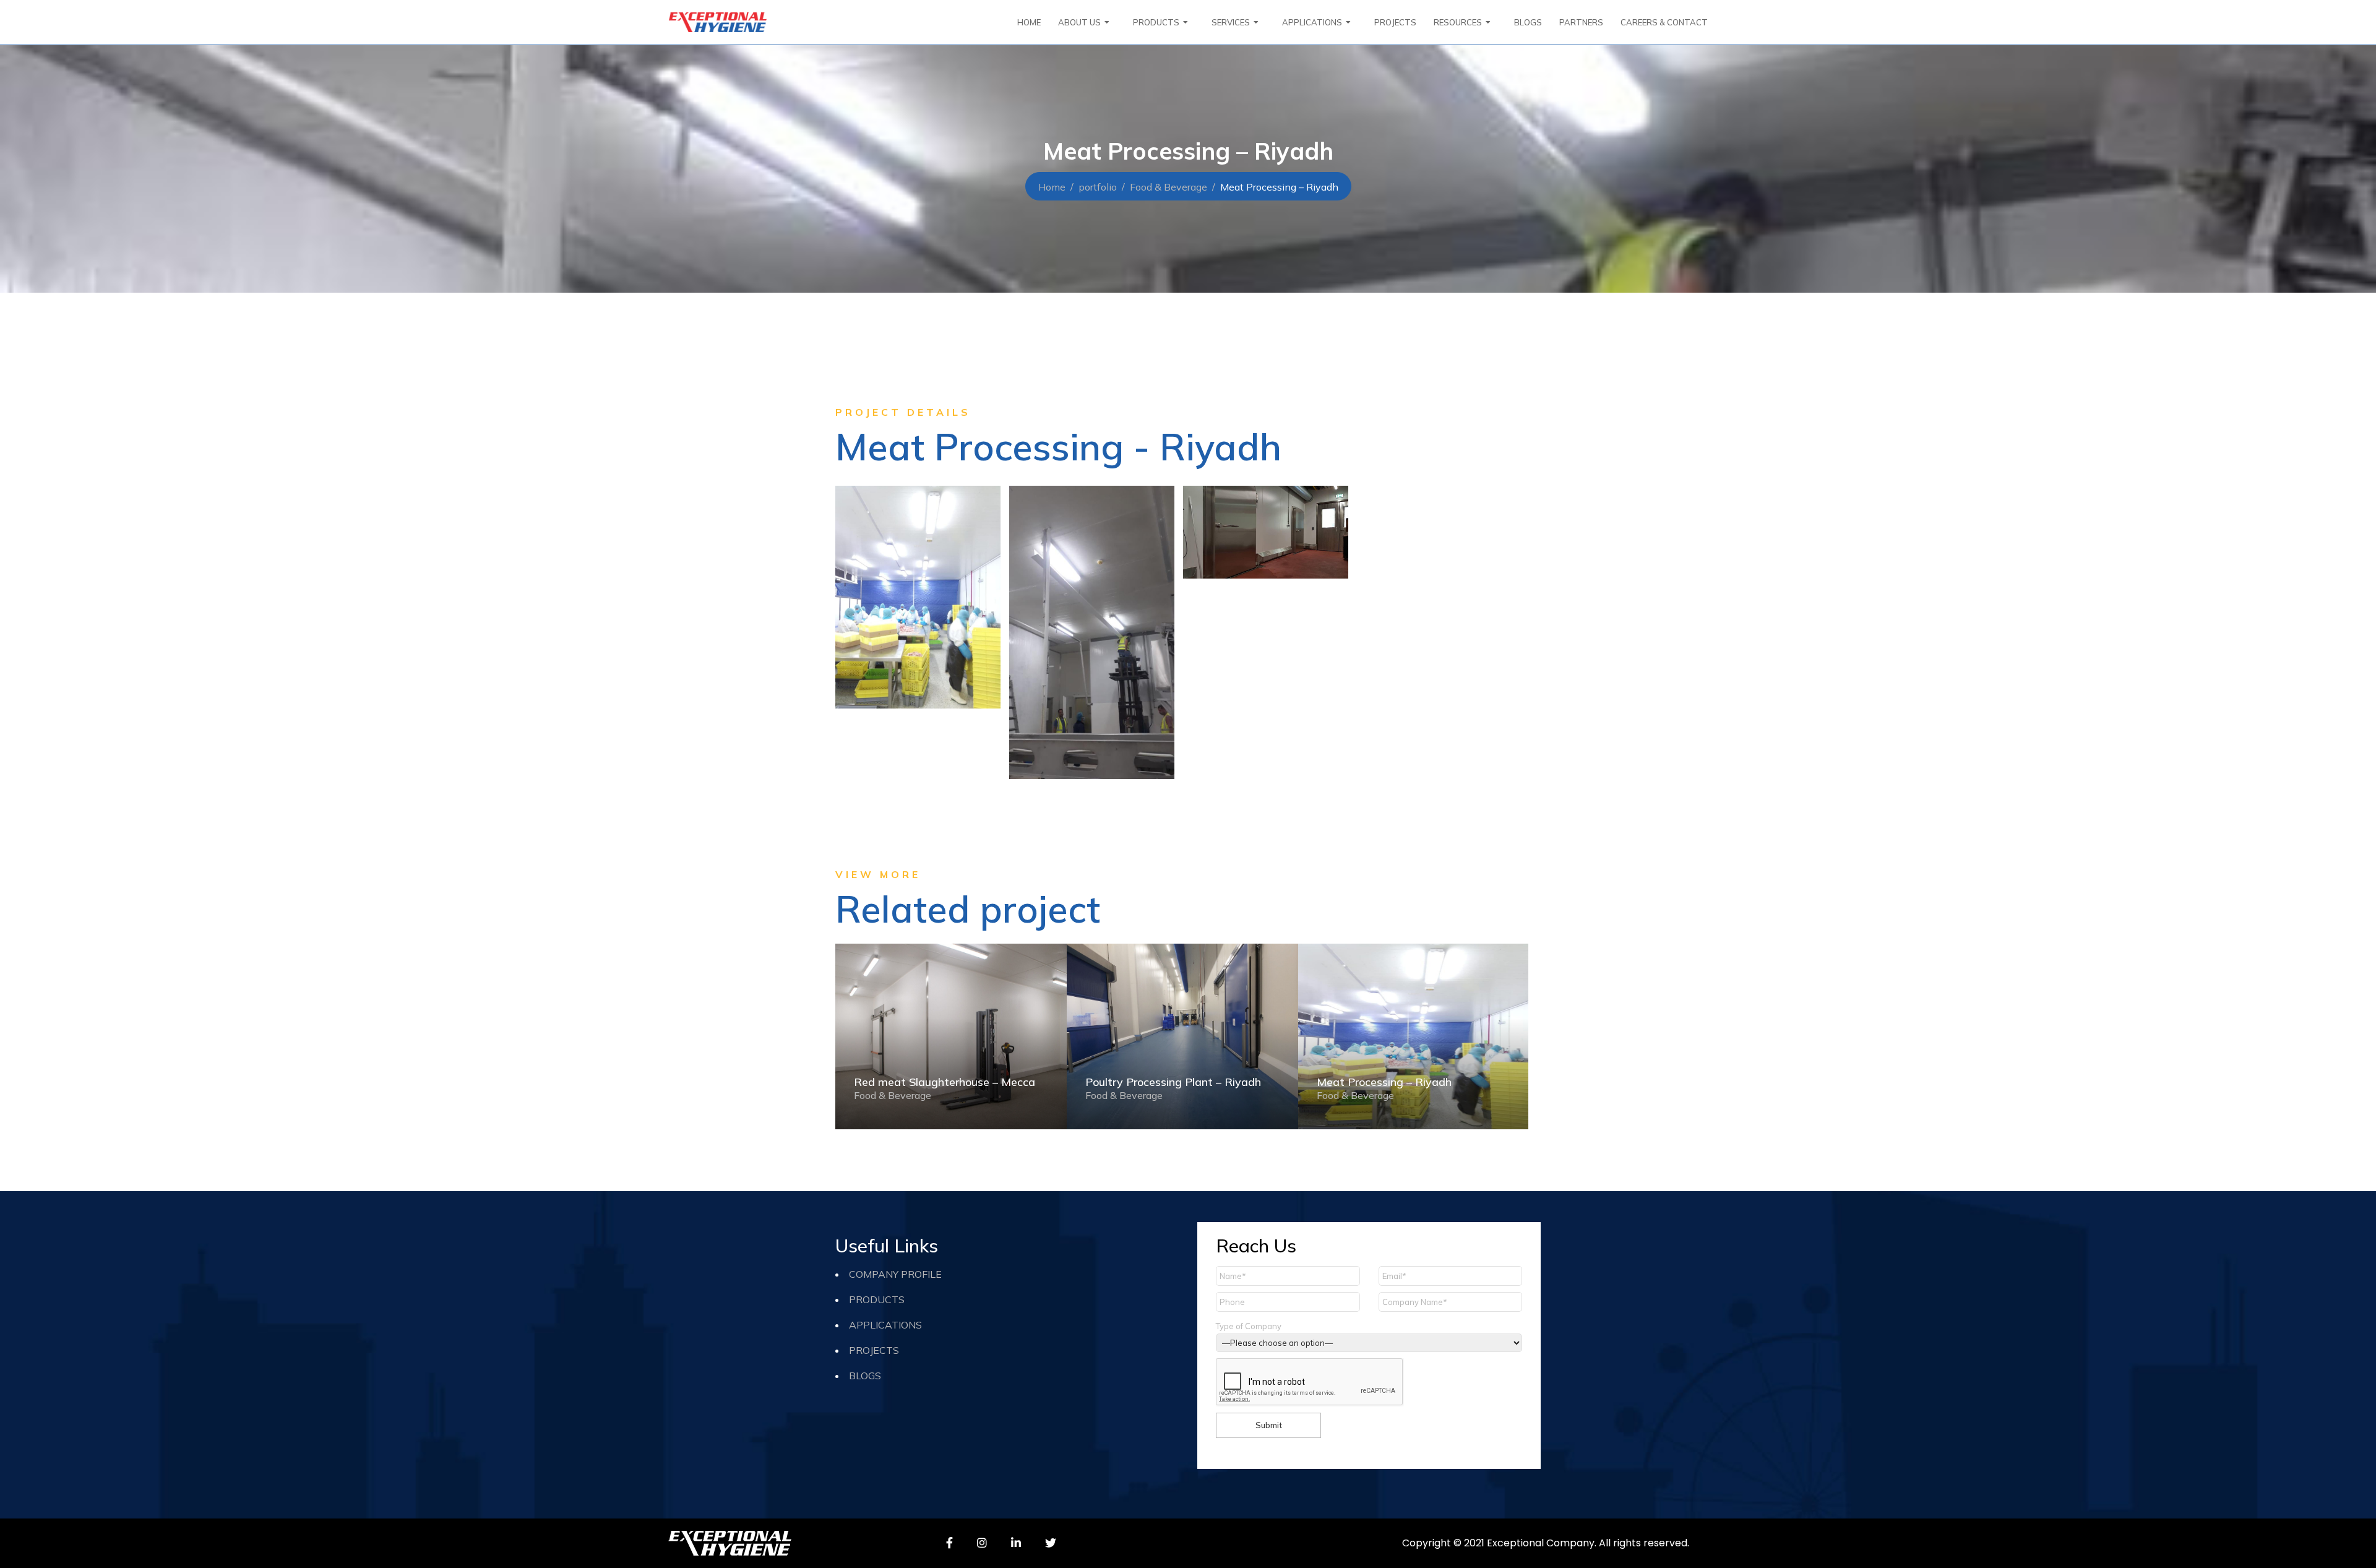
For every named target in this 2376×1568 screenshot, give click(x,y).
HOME (1029, 22)
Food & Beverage (1169, 187)
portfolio (1098, 187)
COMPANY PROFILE (895, 1274)
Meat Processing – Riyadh (1384, 1082)
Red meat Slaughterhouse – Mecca (945, 1082)
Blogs (1528, 22)
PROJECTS (1395, 22)
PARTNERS (1581, 22)
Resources (1458, 22)
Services (1231, 22)
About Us (1079, 22)
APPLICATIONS (885, 1325)
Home (1052, 187)
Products (877, 1299)
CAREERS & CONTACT (1664, 22)
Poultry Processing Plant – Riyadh (1173, 1082)
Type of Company (1249, 1326)
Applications (1312, 22)
